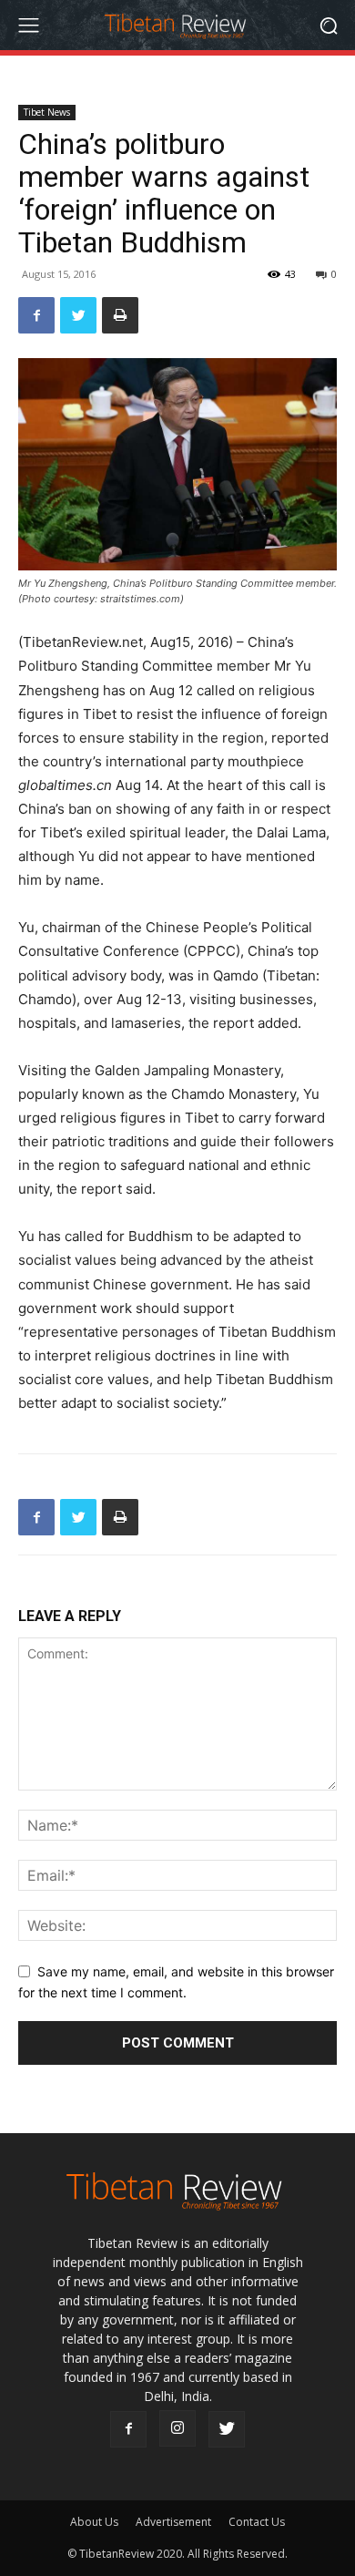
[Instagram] (177, 2428)
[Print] (120, 315)
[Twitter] (78, 315)
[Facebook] (36, 315)
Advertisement (173, 2522)
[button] (328, 25)
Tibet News (47, 112)
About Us (94, 2522)
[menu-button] (28, 26)
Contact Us (257, 2522)
